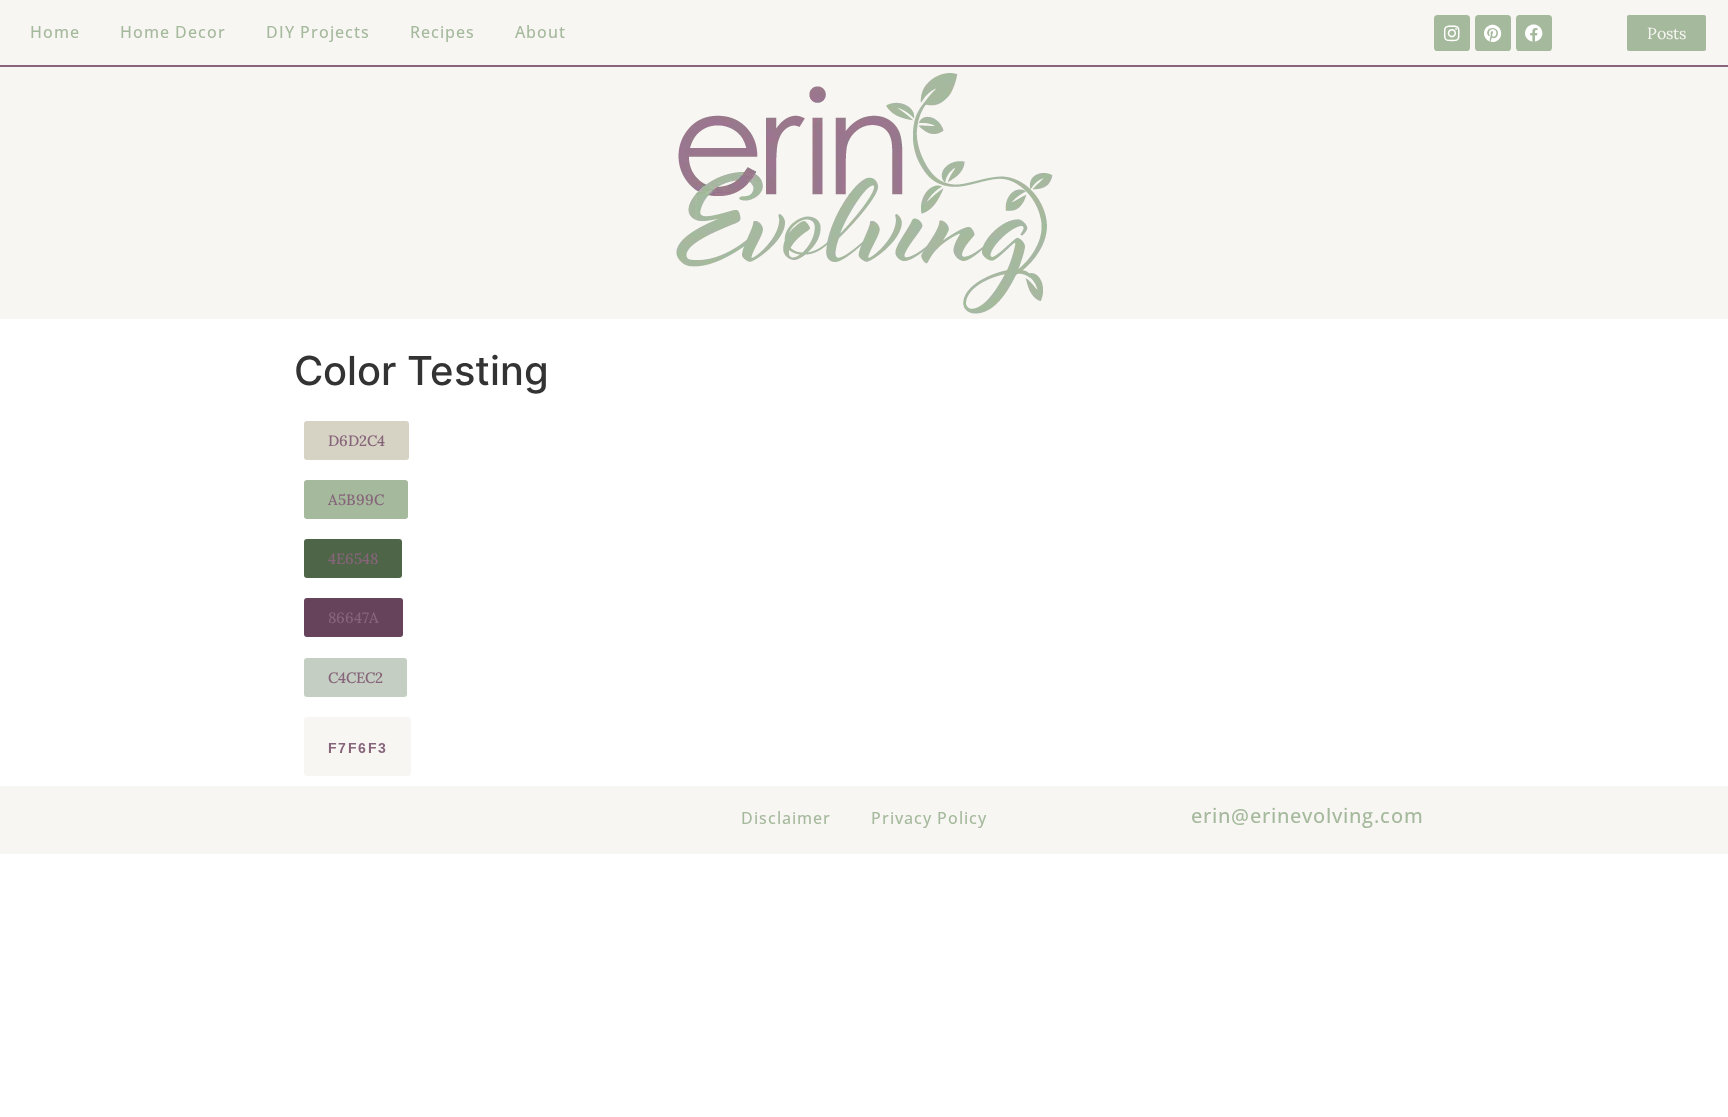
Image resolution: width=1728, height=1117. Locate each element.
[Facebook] (1534, 33)
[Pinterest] (1493, 33)
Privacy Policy (929, 818)
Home (55, 32)
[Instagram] (1452, 33)
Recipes (442, 32)
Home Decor (173, 32)
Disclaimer (786, 818)
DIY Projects (318, 32)
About (540, 32)
